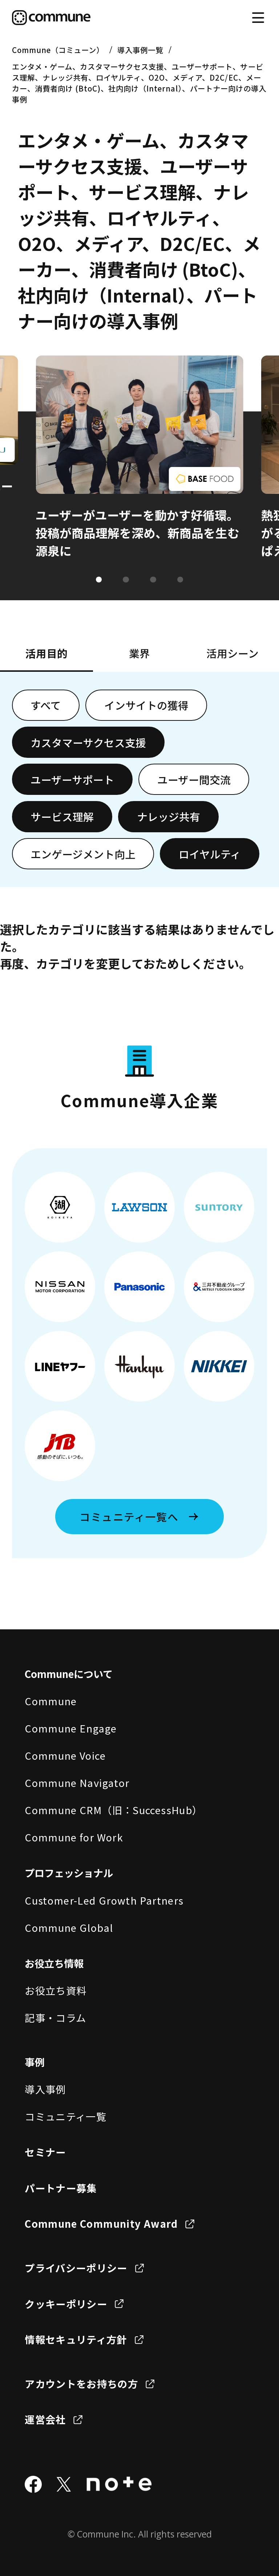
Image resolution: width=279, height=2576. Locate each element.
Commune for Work (74, 1837)
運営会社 (45, 2419)
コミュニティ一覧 (66, 2116)
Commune (51, 1701)
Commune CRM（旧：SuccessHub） (114, 1810)
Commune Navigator (77, 1783)
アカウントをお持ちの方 (81, 2384)
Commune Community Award (101, 2223)
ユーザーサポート (72, 779)
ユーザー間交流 (194, 779)
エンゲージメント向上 (83, 854)
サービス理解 (62, 816)
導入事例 (45, 2089)
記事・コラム (55, 2018)
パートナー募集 (61, 2188)
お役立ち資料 (56, 1990)
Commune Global (69, 1927)
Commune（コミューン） (58, 50)
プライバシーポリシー (76, 2268)
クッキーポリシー (66, 2304)
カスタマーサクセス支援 (88, 742)
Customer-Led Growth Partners (104, 1900)
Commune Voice (65, 1755)
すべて (46, 705)
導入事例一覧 (140, 50)
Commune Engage (71, 1728)
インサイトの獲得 (146, 705)
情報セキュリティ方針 (76, 2339)
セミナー (45, 2152)
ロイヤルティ (210, 854)
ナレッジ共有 (169, 816)
